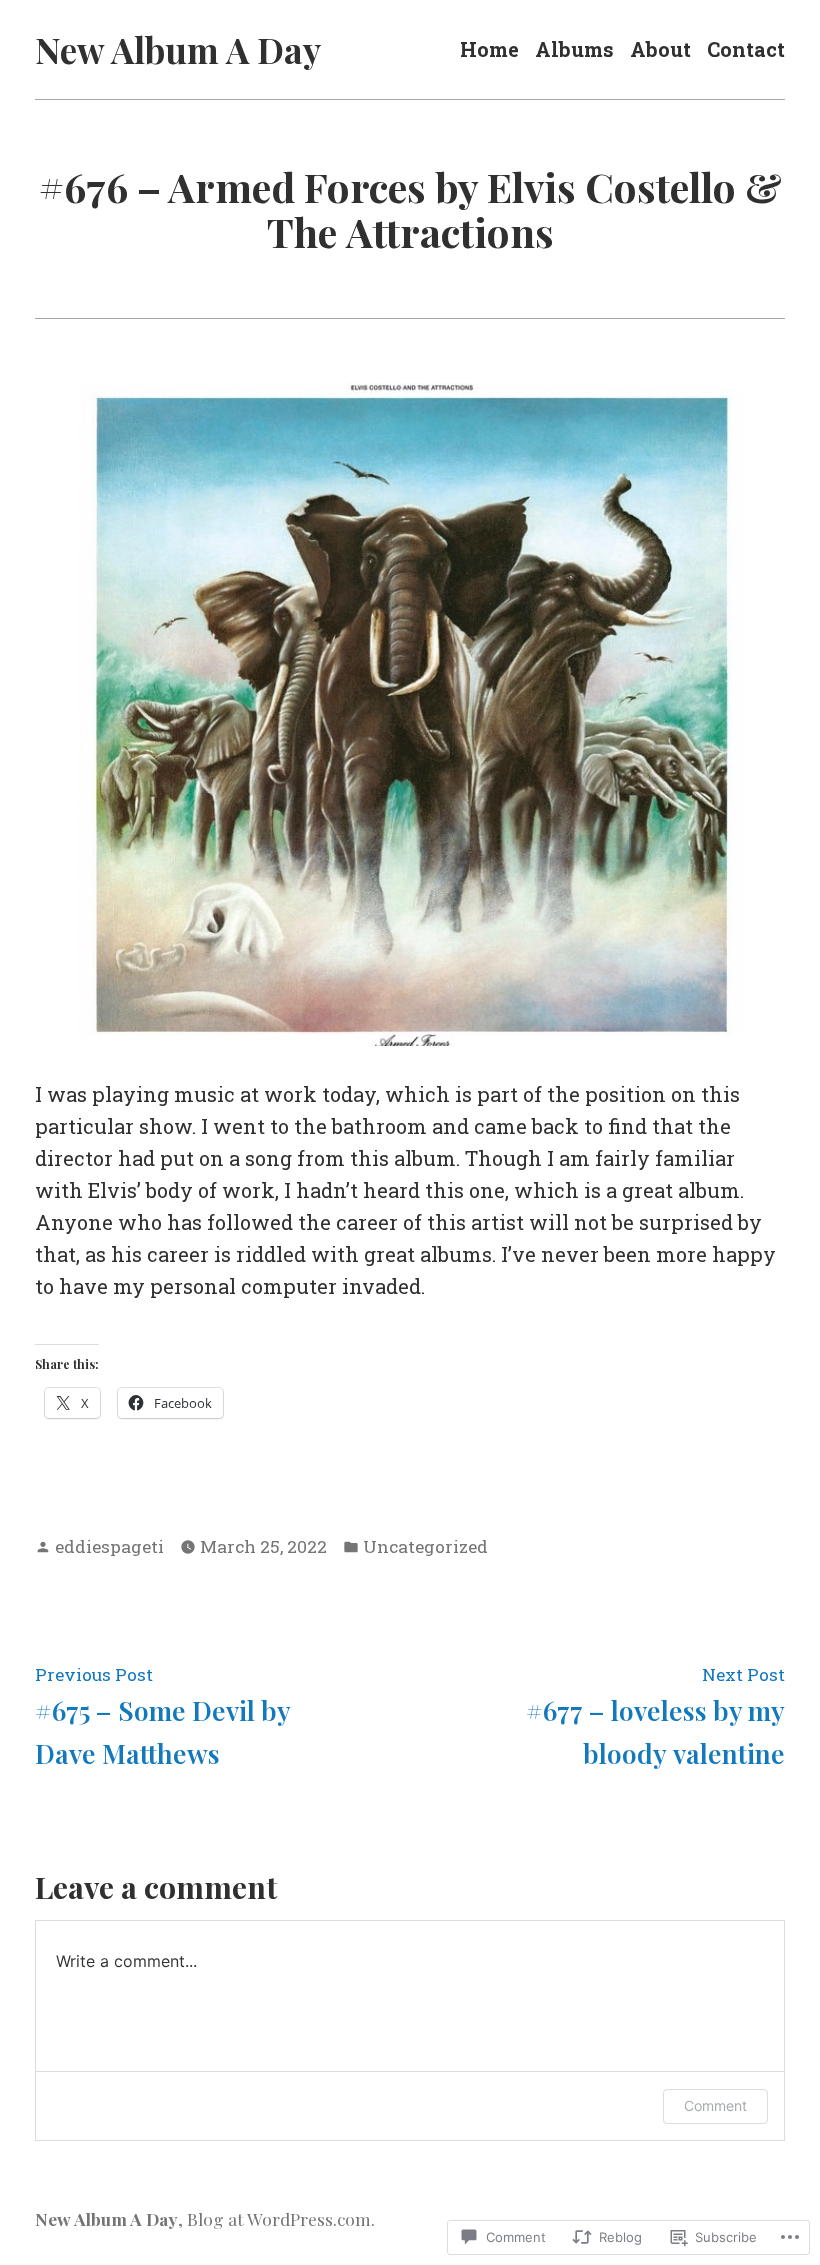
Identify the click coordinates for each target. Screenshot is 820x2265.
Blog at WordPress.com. (281, 2218)
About (660, 49)
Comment (715, 2105)
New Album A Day (178, 49)
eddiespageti (109, 1546)
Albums (574, 49)
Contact (746, 49)
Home (489, 49)
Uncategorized (425, 1546)
